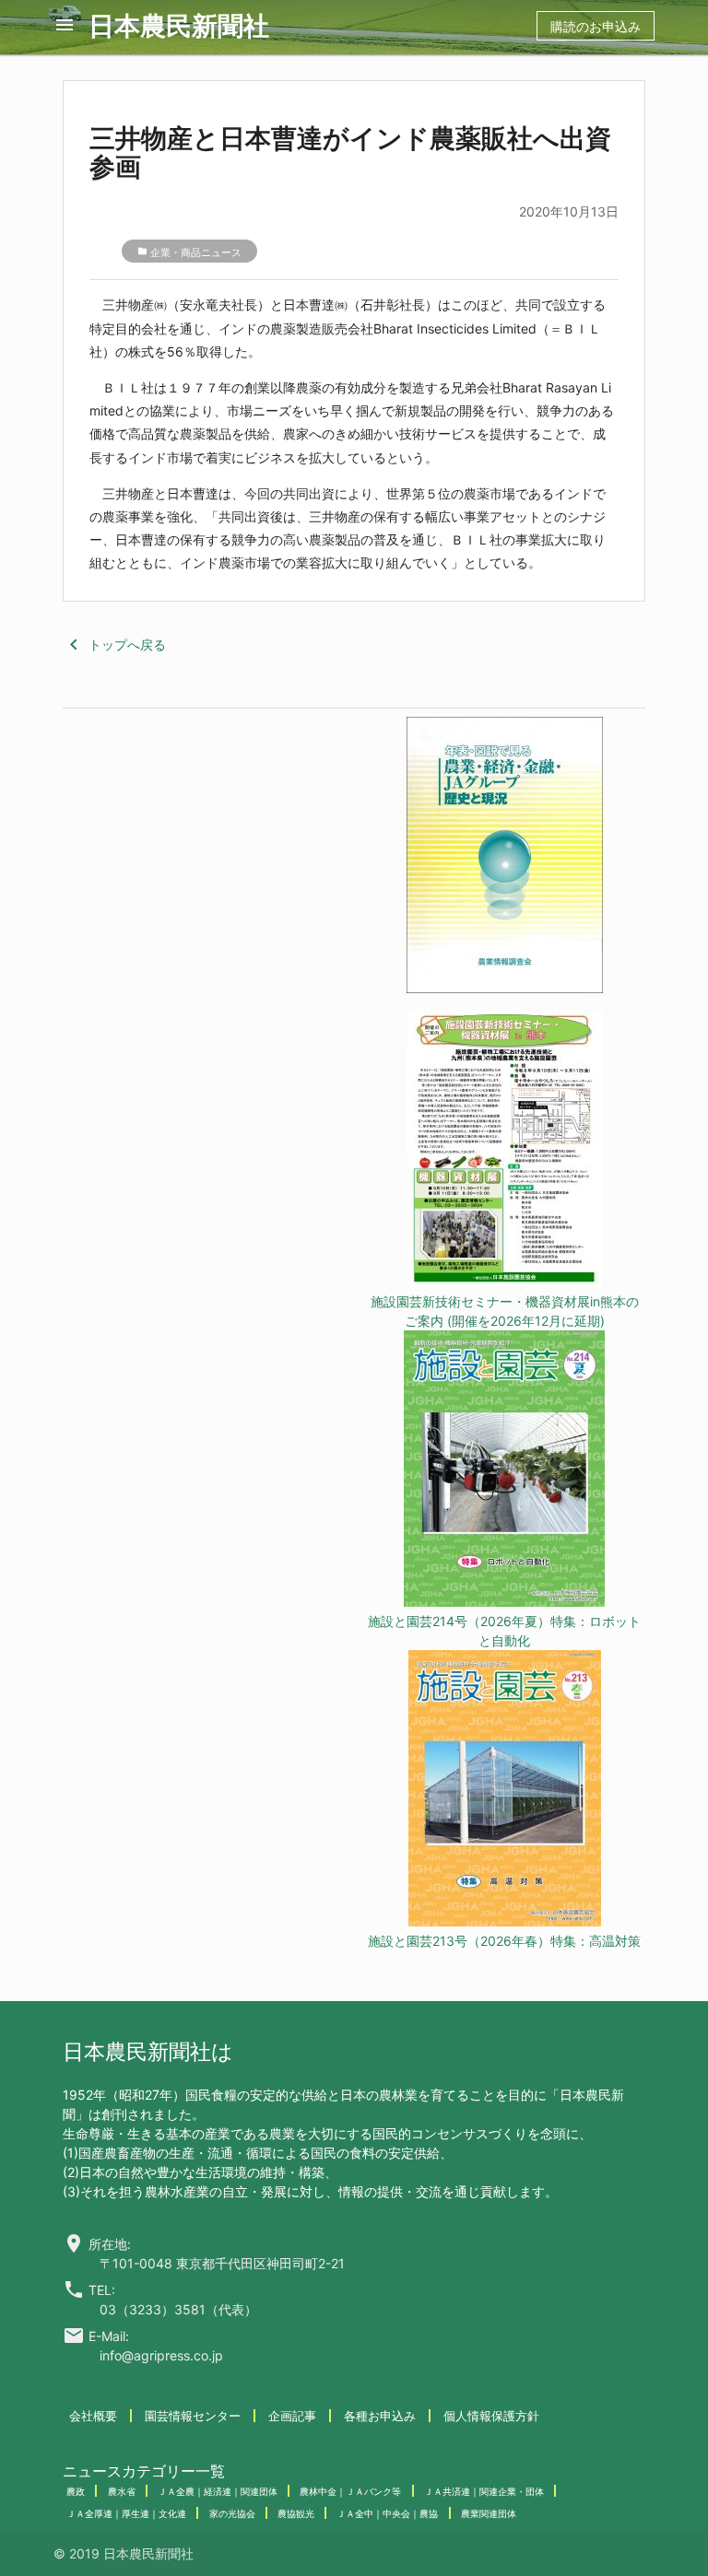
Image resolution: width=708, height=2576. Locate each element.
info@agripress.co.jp (161, 2355)
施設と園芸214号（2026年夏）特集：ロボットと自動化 (504, 1631)
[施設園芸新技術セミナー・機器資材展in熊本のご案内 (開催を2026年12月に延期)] (504, 1151)
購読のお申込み (596, 26)
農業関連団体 (489, 2513)
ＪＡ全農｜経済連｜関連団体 (218, 2491)
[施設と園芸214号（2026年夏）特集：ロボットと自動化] (504, 1471)
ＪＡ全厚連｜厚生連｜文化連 (126, 2513)
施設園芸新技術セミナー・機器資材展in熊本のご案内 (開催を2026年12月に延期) (505, 1311)
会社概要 (93, 2416)
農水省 (122, 2491)
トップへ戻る (114, 644)
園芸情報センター (193, 2416)
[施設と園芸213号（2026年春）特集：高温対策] (504, 1791)
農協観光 (296, 2513)
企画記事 (292, 2416)
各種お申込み (380, 2416)
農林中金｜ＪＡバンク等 (350, 2491)
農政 (76, 2491)
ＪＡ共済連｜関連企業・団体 (484, 2491)
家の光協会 (232, 2513)
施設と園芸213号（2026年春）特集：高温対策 (504, 1941)
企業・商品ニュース (196, 252)
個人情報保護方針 (491, 2416)
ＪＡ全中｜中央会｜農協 (387, 2513)
